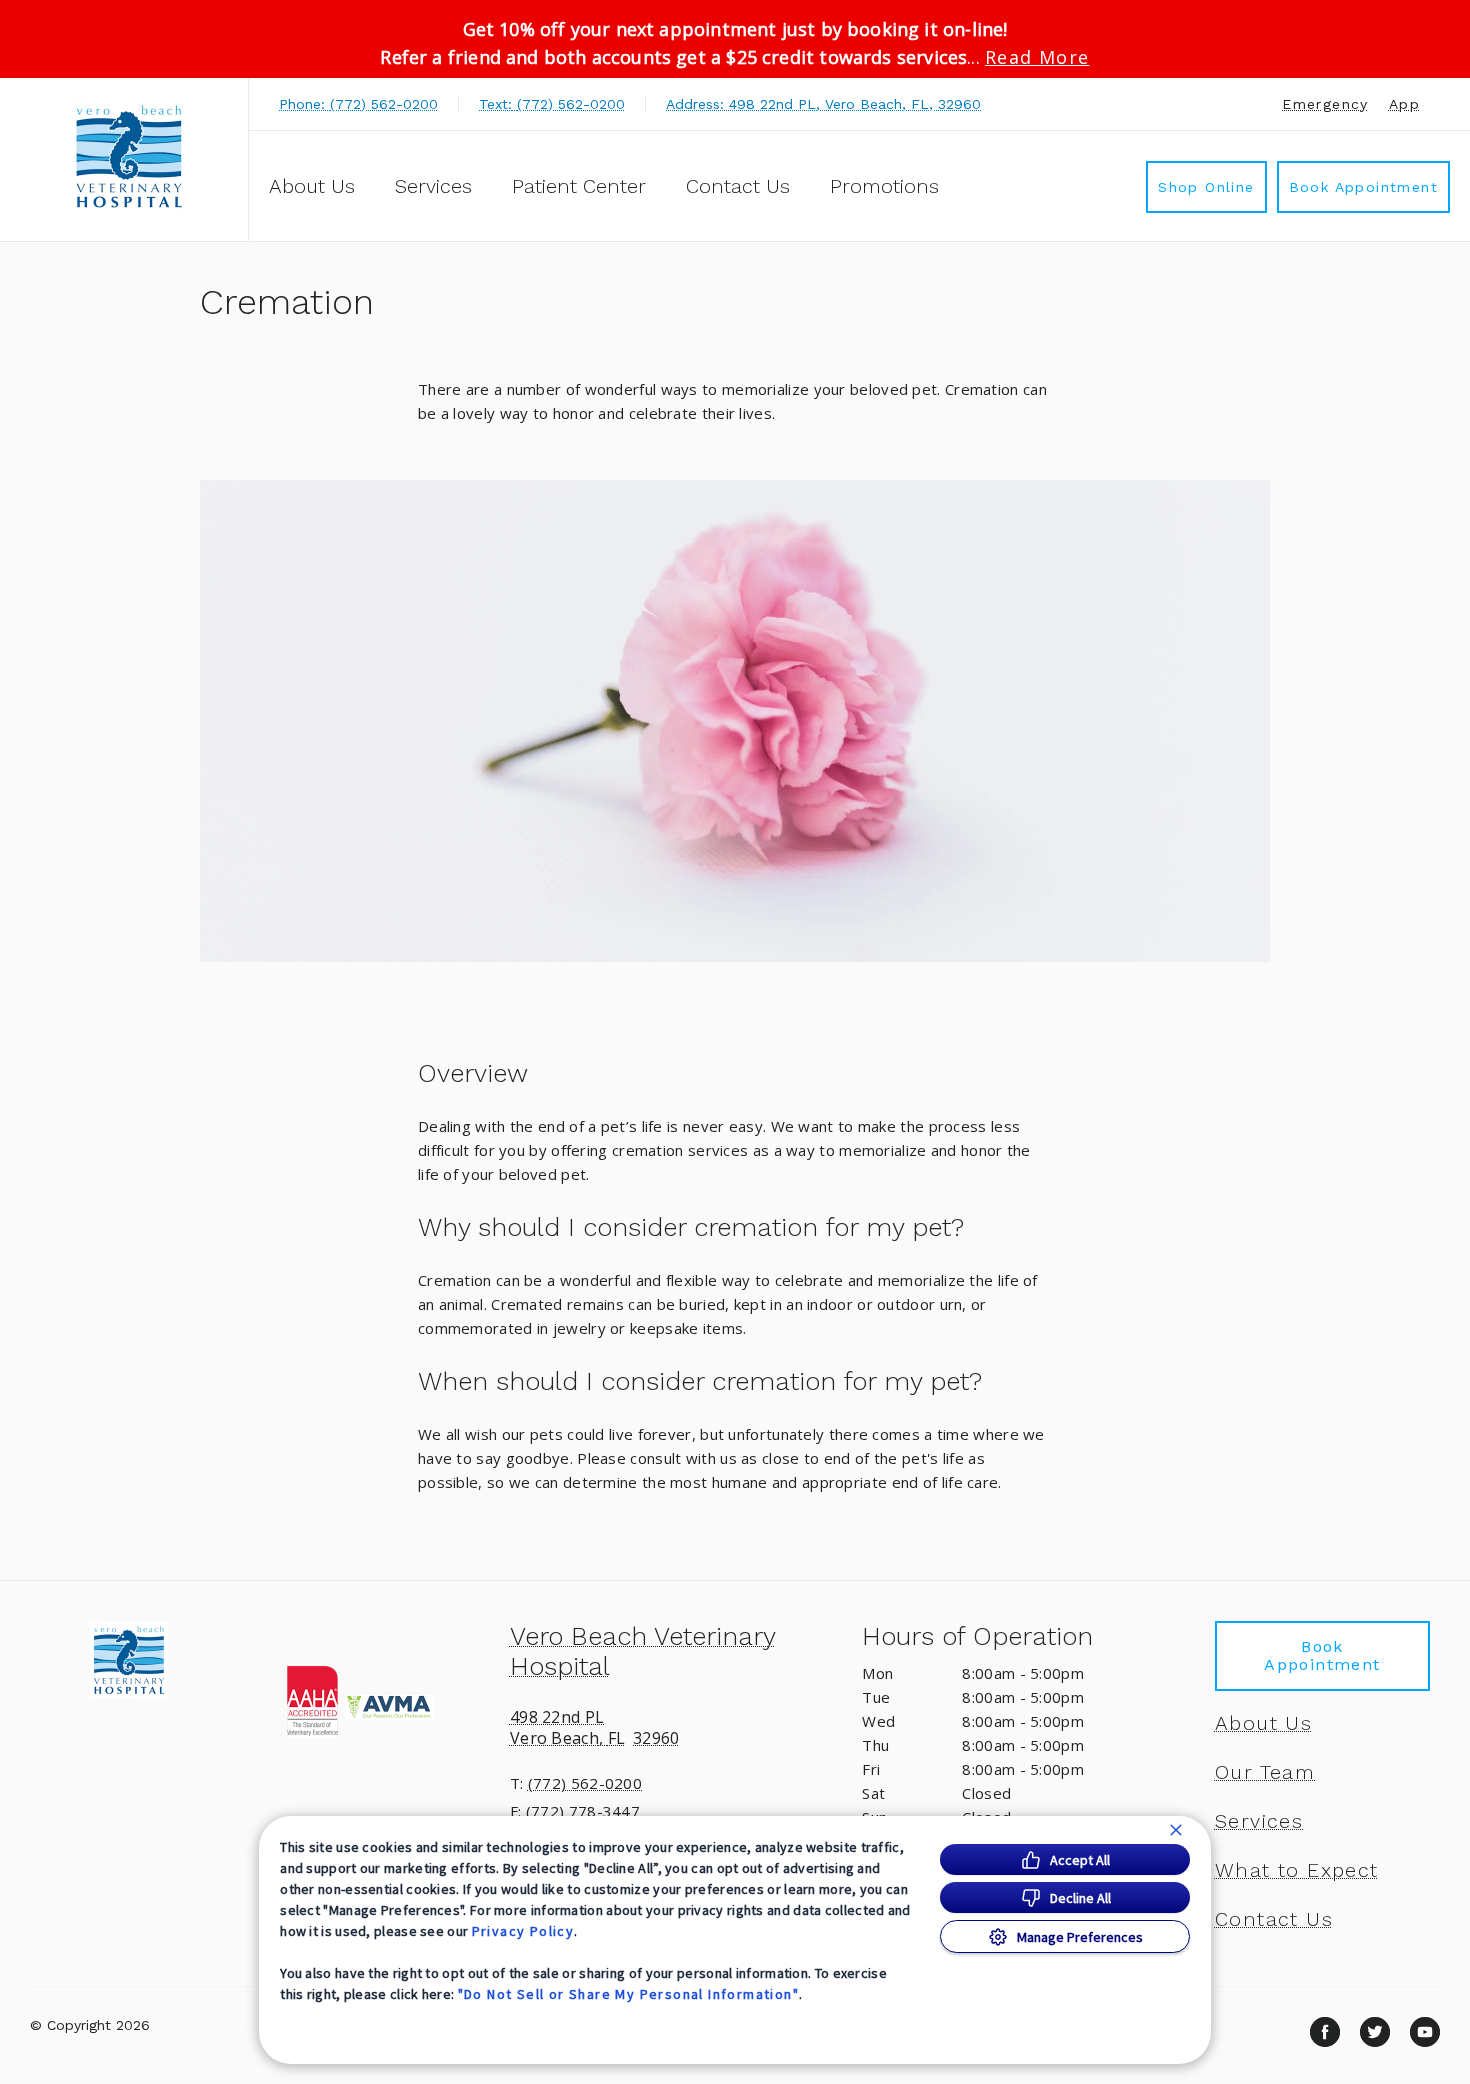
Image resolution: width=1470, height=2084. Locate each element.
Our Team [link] (1265, 1772)
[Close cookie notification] (1176, 1830)
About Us (312, 186)
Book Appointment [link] (1363, 187)
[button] (382, 1702)
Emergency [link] (1325, 104)
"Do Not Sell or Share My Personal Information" (628, 1994)
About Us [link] (1263, 1723)
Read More (1037, 57)
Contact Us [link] (738, 186)
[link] (129, 156)
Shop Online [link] (1206, 187)
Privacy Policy (523, 1931)
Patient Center (579, 186)
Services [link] (433, 186)
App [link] (1404, 104)
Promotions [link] (884, 186)
